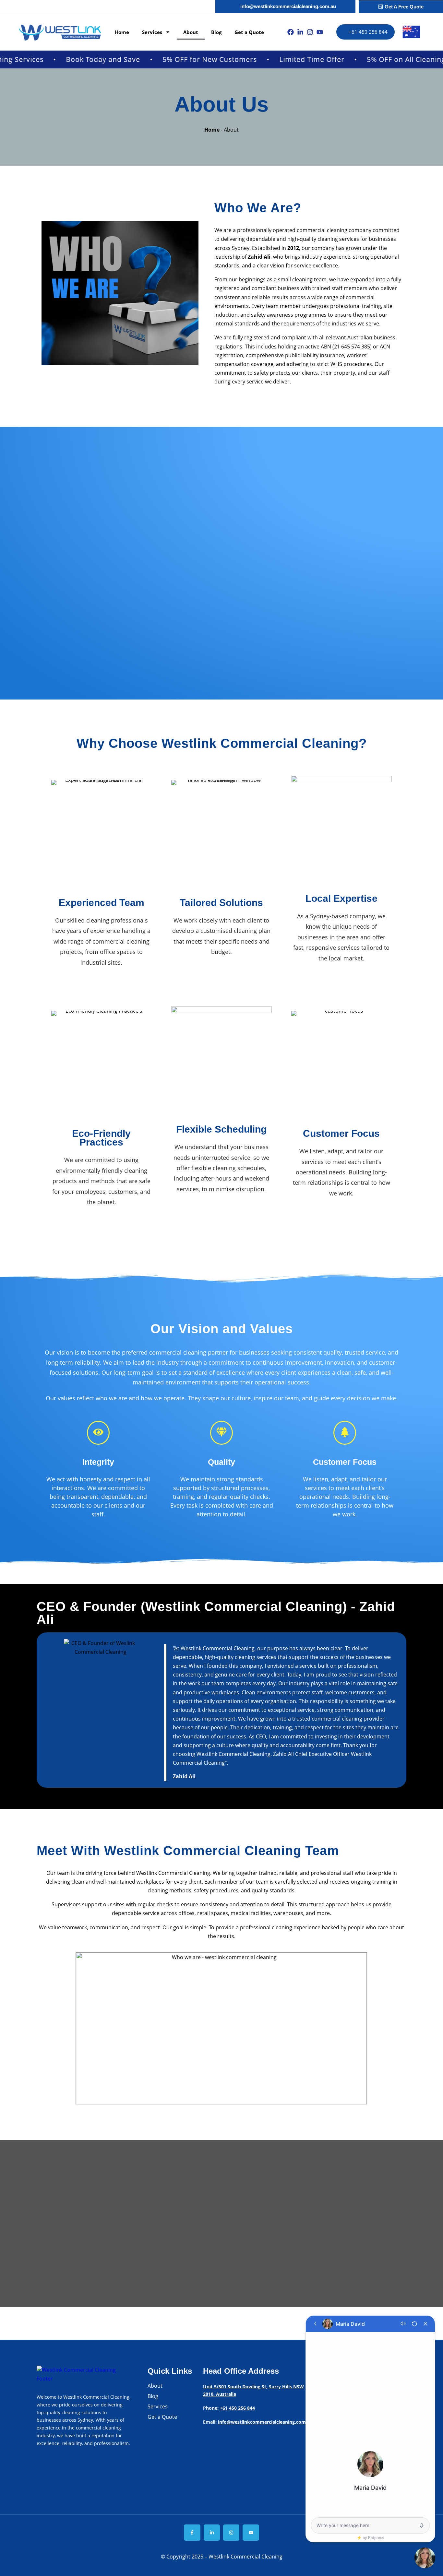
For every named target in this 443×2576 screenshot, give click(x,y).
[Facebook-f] (192, 2533)
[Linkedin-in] (300, 32)
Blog (216, 32)
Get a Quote (249, 32)
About (191, 32)
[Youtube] (320, 32)
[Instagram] (310, 32)
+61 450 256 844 (237, 2408)
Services (152, 32)
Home (122, 32)
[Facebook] (291, 32)
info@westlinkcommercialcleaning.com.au (265, 2422)
